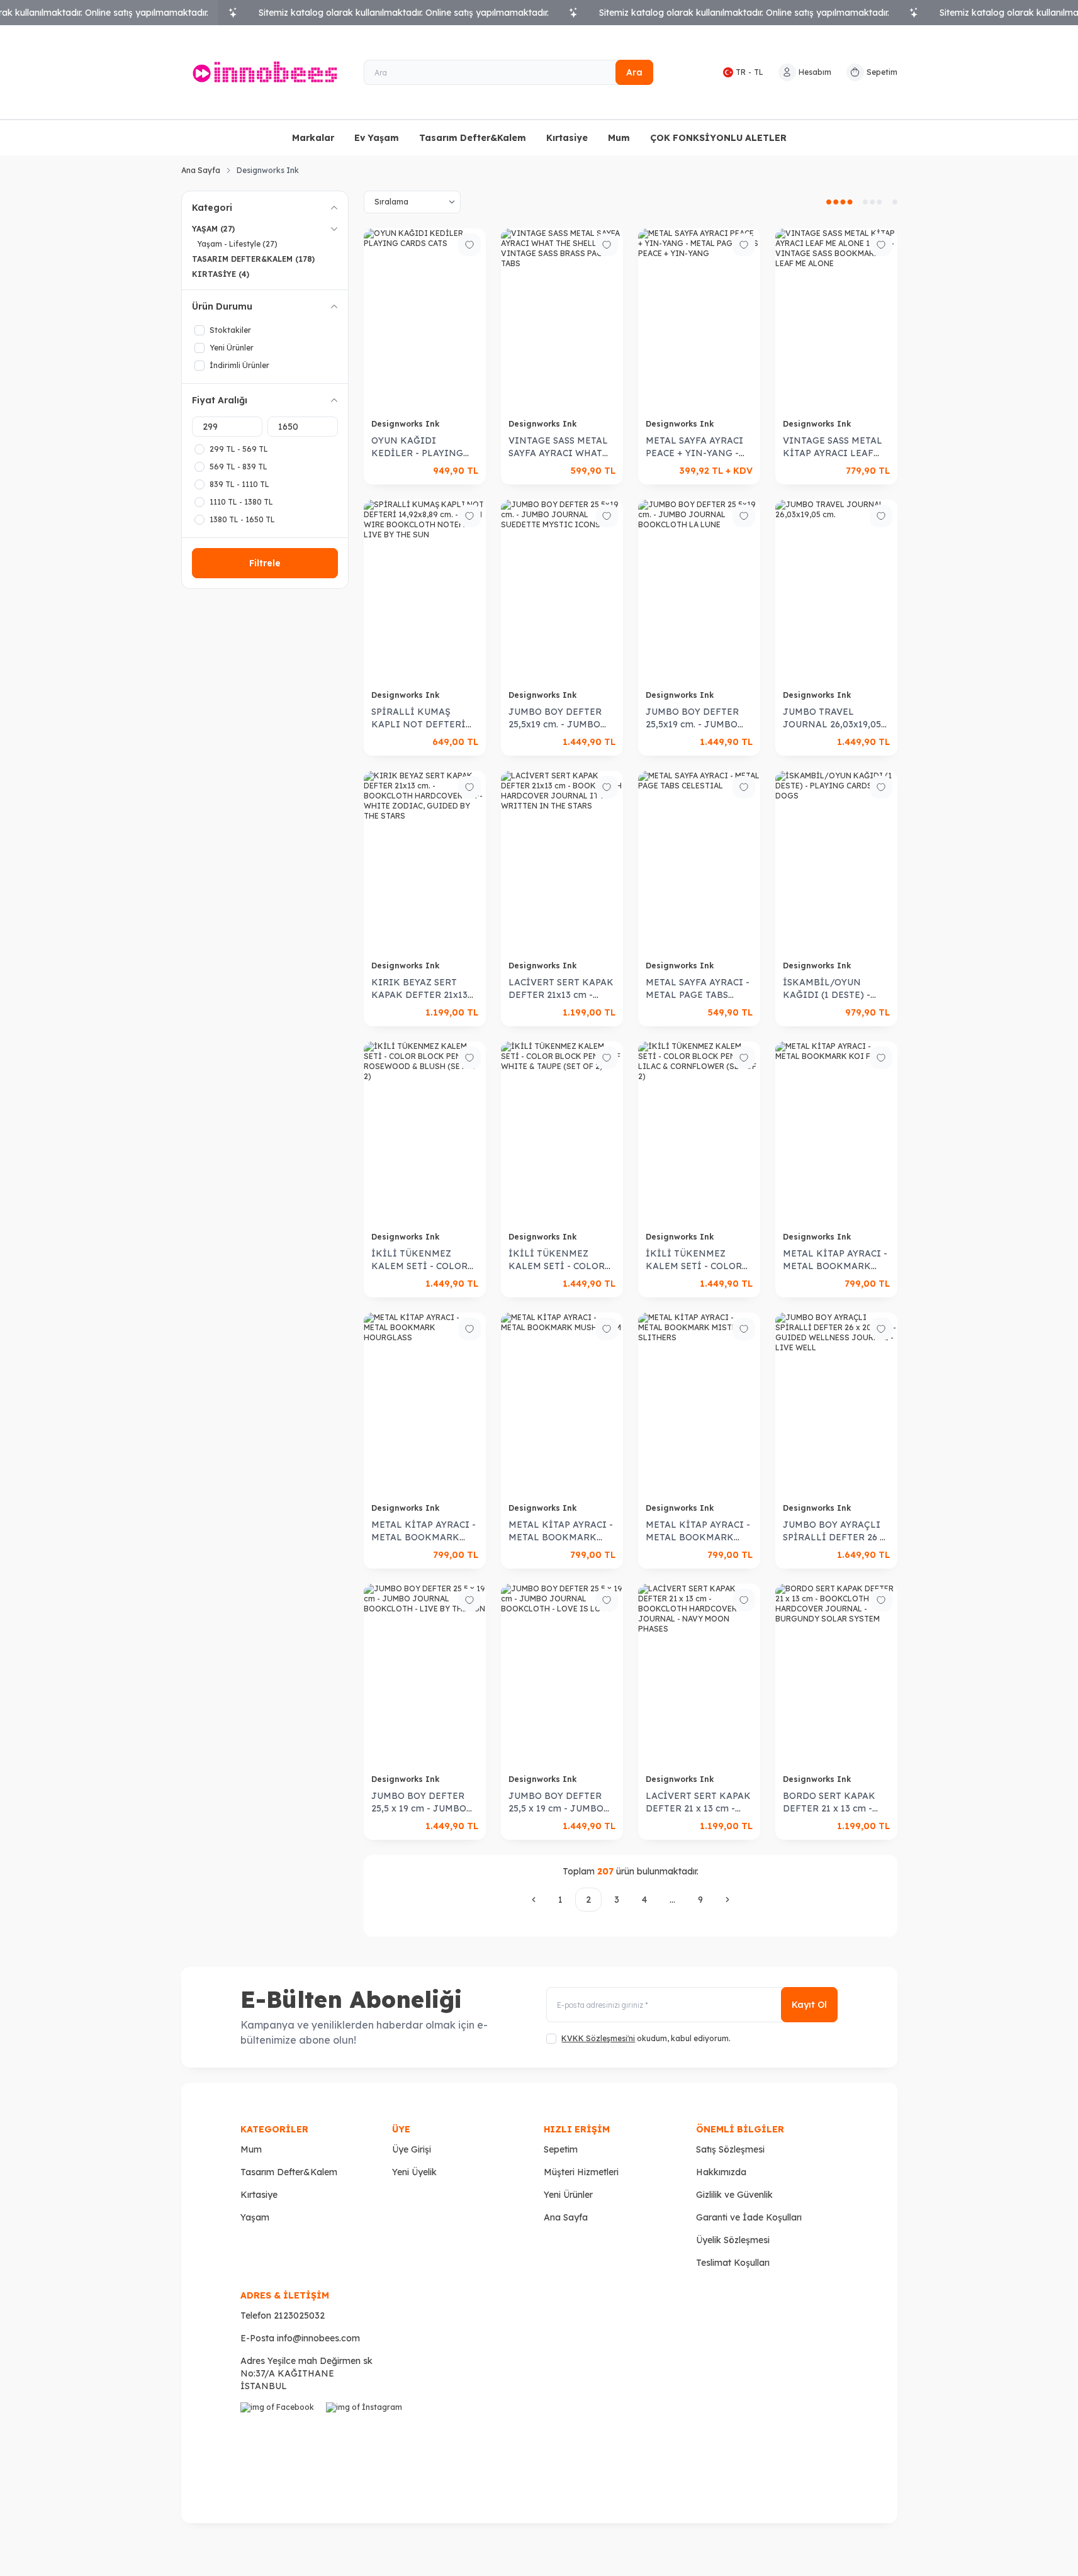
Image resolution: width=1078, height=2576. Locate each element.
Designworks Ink (407, 424)
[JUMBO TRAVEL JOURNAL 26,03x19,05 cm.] (836, 591)
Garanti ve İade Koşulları (749, 2217)
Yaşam (255, 2217)
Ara (634, 72)
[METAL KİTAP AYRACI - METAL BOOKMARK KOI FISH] (836, 1133)
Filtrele (265, 563)
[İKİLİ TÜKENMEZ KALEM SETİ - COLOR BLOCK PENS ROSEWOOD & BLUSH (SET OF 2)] (425, 1133)
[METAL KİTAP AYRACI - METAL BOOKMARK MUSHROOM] (562, 1404)
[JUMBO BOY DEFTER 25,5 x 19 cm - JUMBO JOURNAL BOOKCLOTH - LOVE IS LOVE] (562, 1675)
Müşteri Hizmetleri (581, 2172)
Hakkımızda (721, 2172)
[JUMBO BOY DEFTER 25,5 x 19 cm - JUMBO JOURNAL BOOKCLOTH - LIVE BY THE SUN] (425, 1675)
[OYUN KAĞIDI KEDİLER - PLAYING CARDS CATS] (425, 320)
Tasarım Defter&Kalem (473, 138)
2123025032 (299, 2316)
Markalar (313, 138)
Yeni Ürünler (568, 2195)
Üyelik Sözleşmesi (733, 2240)
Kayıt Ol (809, 2005)
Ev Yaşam (377, 138)
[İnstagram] (366, 2443)
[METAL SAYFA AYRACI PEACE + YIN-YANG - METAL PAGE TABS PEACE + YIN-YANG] (699, 320)
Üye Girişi (412, 2149)
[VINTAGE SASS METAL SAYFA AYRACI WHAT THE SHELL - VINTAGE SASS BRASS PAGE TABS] (562, 320)
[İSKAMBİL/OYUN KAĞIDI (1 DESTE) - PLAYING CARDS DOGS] (836, 862)
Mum (619, 138)
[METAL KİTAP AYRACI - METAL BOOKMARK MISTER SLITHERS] (699, 1404)
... (672, 1900)
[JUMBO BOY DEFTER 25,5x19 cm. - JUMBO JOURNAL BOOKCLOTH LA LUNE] (699, 591)
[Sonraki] (727, 1900)
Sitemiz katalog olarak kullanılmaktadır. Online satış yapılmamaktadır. (404, 13)
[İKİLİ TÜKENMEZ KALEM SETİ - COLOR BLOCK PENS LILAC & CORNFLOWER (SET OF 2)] (699, 1133)
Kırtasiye (567, 138)
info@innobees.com (318, 2338)
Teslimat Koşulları (733, 2263)
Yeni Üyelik (414, 2172)
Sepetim (561, 2149)
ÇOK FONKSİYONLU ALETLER (718, 138)
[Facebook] (281, 2443)
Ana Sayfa (201, 170)
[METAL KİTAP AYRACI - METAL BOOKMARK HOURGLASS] (425, 1404)
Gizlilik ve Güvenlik (734, 2195)
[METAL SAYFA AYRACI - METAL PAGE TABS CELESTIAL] (699, 862)
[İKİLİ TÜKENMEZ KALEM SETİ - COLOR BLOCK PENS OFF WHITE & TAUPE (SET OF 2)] (562, 1133)
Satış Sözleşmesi (730, 2149)
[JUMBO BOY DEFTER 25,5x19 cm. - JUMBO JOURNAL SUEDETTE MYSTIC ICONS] (562, 591)
